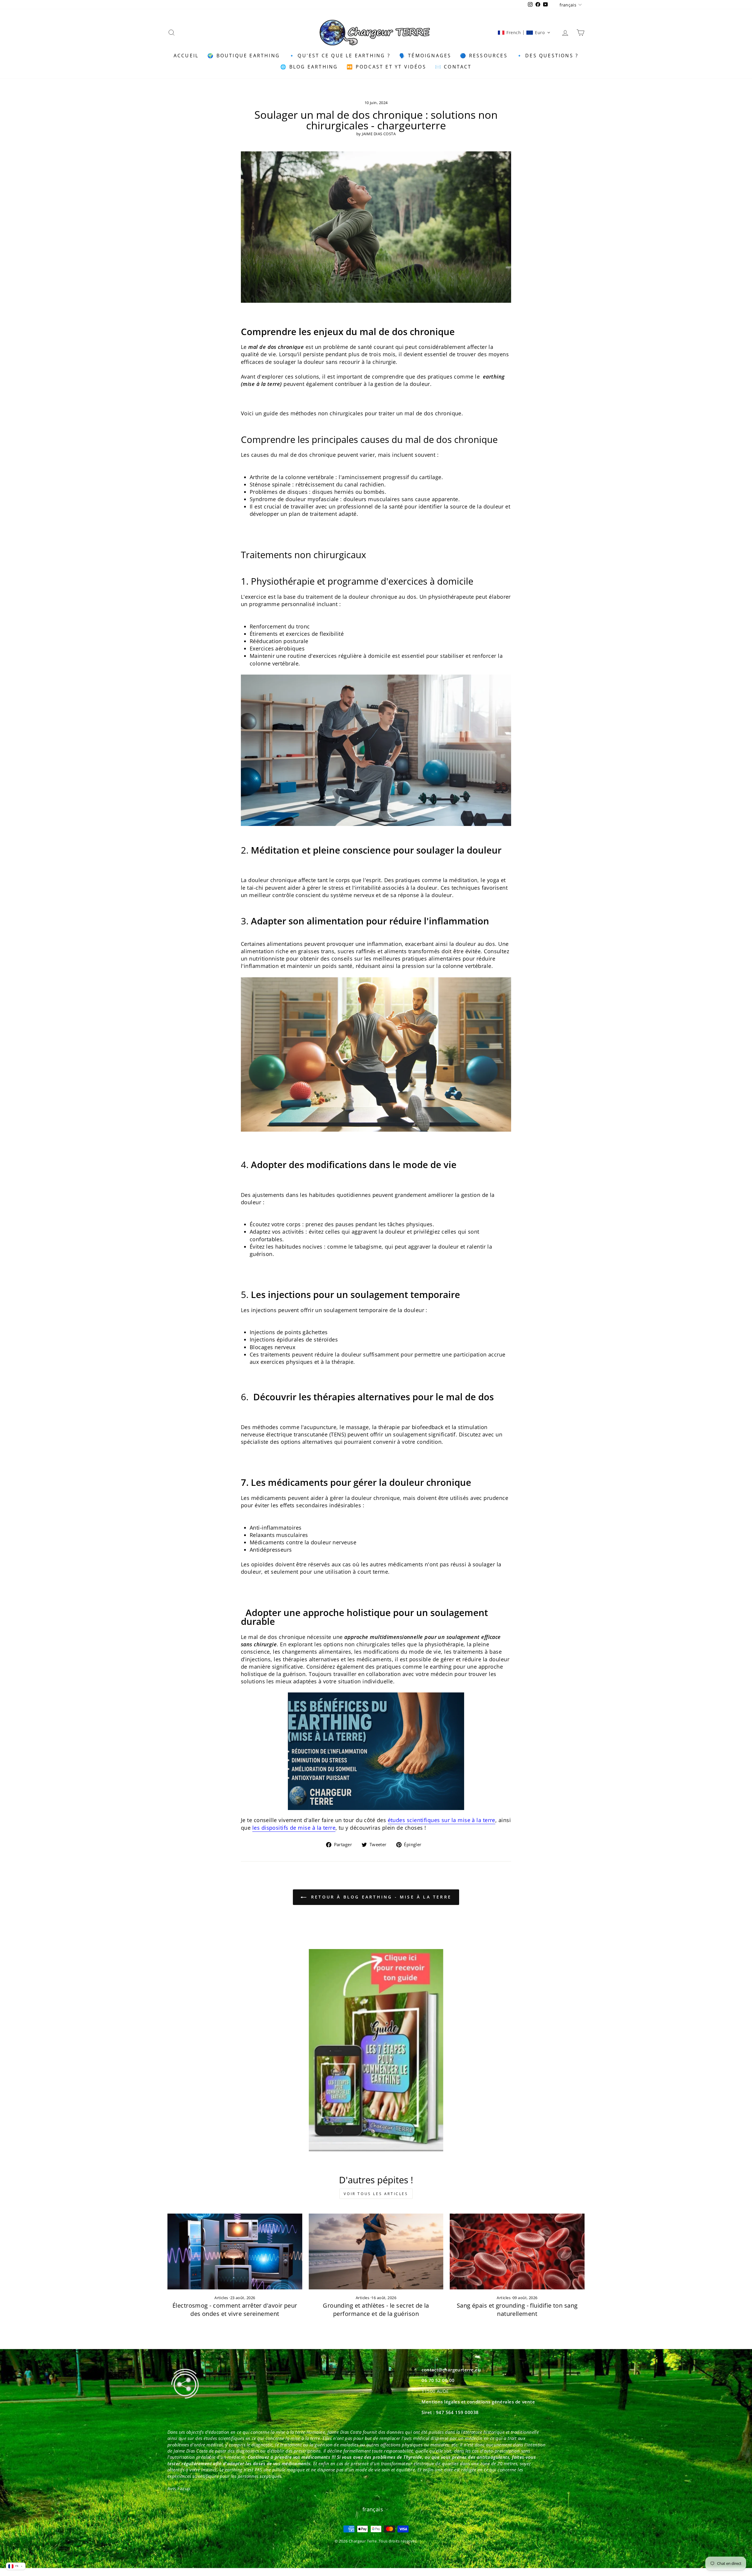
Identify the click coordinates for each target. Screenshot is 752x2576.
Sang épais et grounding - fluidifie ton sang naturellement (517, 2310)
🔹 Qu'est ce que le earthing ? (340, 56)
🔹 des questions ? (547, 56)
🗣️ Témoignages (425, 56)
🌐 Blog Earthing (309, 67)
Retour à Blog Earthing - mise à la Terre (380, 1897)
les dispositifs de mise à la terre (294, 1828)
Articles (221, 2298)
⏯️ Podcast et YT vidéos (386, 67)
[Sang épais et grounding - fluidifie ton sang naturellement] (517, 2252)
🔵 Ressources (484, 56)
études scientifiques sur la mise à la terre (442, 1820)
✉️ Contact (453, 67)
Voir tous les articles (376, 2194)
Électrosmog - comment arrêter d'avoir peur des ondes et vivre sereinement (235, 2310)
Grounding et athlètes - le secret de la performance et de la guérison (376, 2310)
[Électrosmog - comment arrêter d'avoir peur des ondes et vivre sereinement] (235, 2252)
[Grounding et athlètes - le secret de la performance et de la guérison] (376, 2252)
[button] (524, 33)
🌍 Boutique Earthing (244, 56)
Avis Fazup (179, 2488)
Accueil (186, 56)
